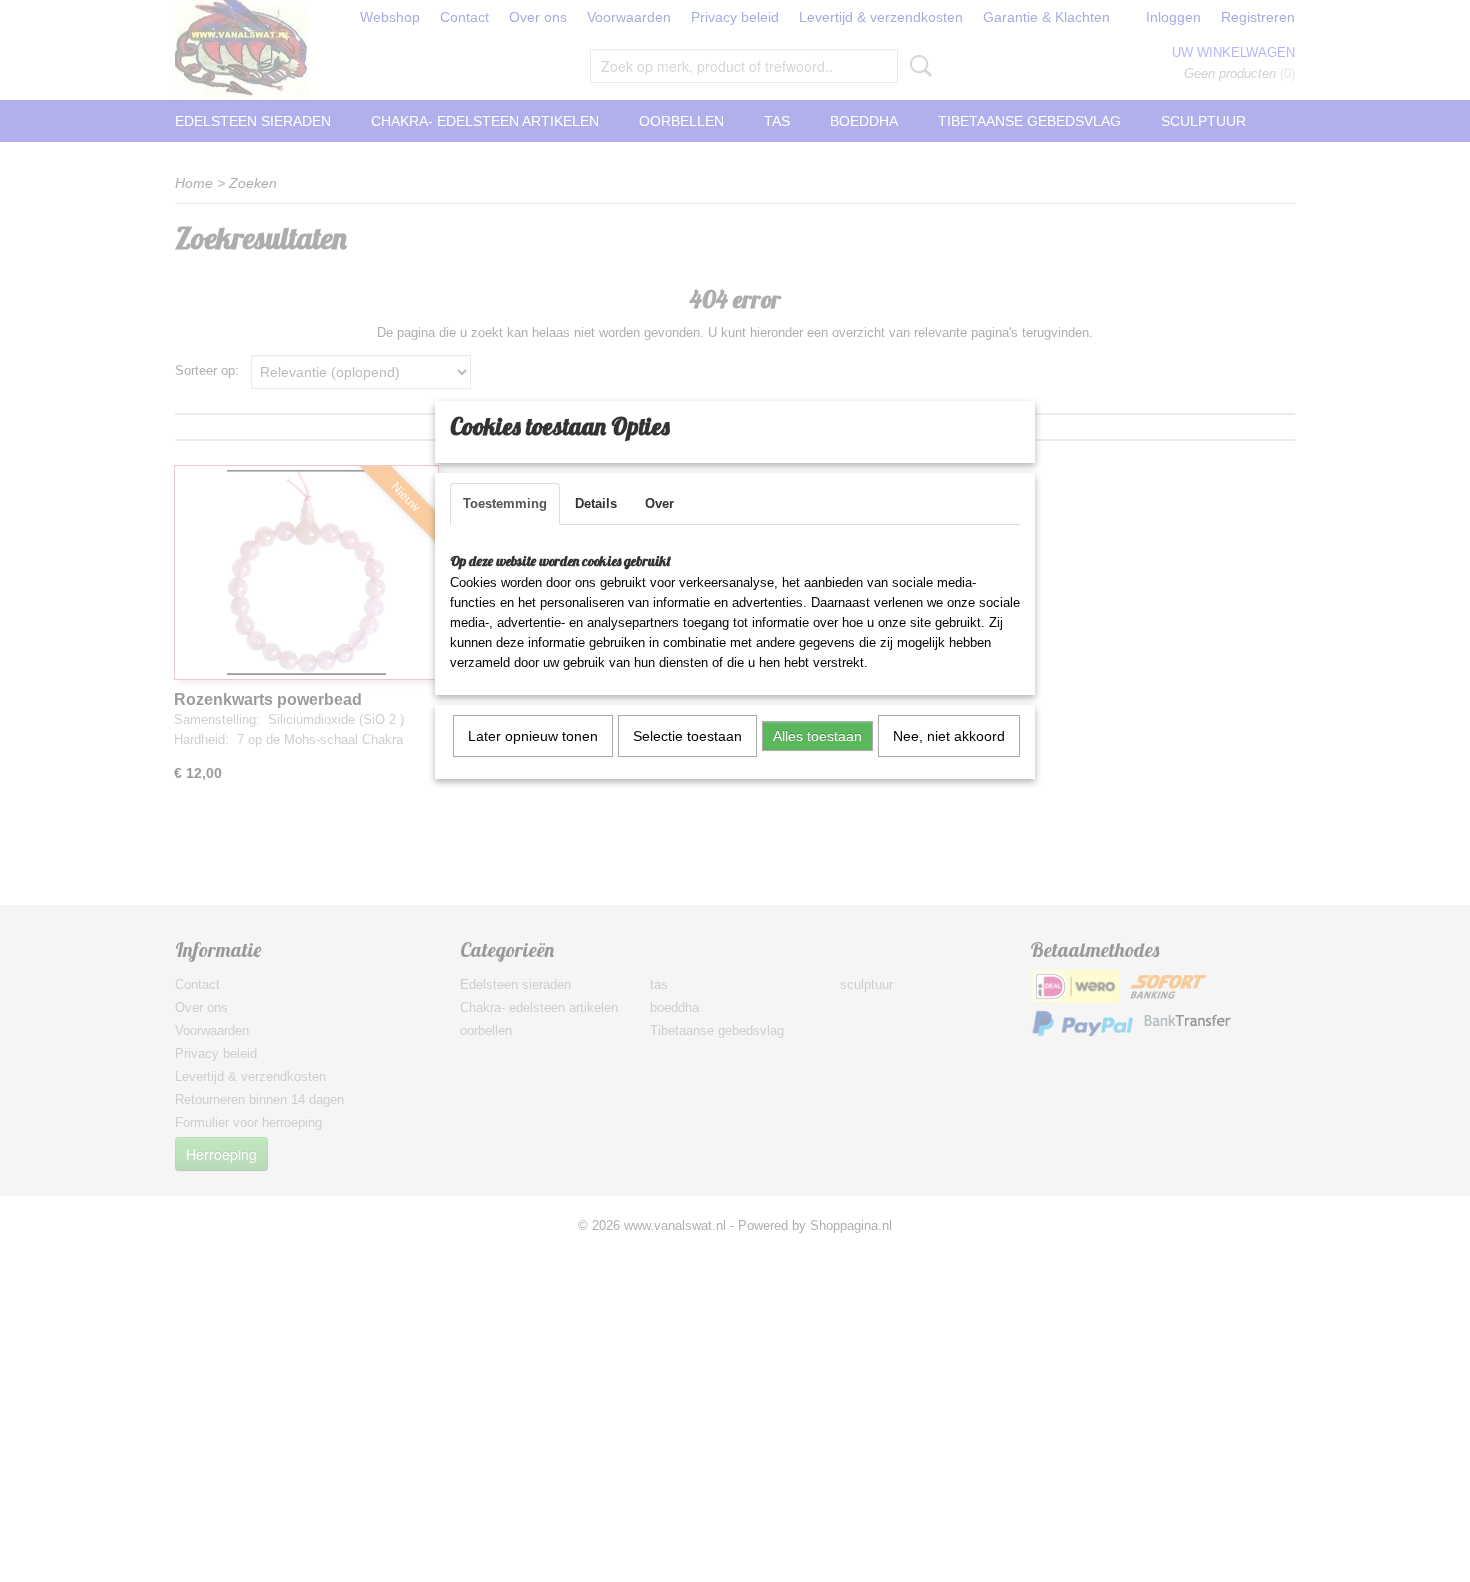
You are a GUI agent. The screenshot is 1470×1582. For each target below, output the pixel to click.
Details (596, 503)
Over (659, 503)
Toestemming (505, 503)
